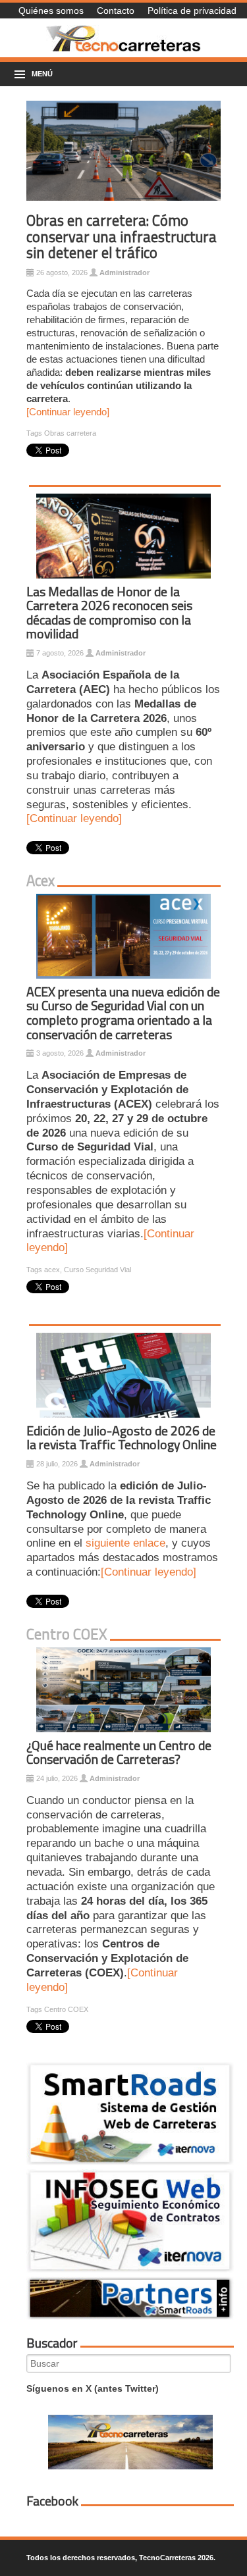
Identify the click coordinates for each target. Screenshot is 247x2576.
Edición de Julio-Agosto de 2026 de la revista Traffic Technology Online (122, 1438)
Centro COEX (66, 2009)
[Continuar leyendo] (68, 412)
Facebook (52, 2501)
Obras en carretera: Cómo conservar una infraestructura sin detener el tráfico (122, 237)
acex (52, 1270)
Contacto (116, 11)
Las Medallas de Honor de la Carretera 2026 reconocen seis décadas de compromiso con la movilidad (109, 613)
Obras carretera (70, 433)
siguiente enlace (125, 1543)
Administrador (124, 272)
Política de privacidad (192, 11)
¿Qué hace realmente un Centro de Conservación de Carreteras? (119, 1753)
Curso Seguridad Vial (97, 1270)
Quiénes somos (51, 11)
